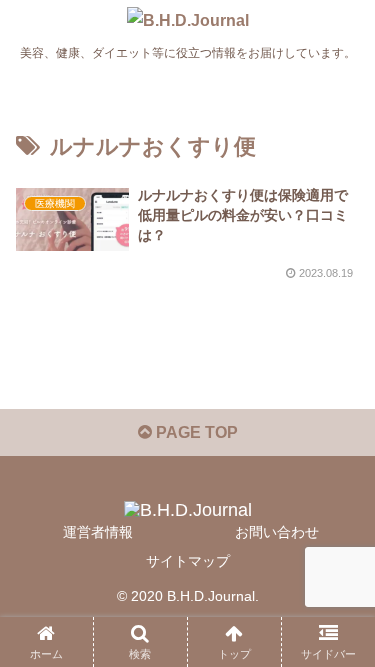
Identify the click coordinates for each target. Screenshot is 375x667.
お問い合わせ (277, 532)
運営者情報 (98, 532)
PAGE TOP (195, 432)
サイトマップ (188, 561)
